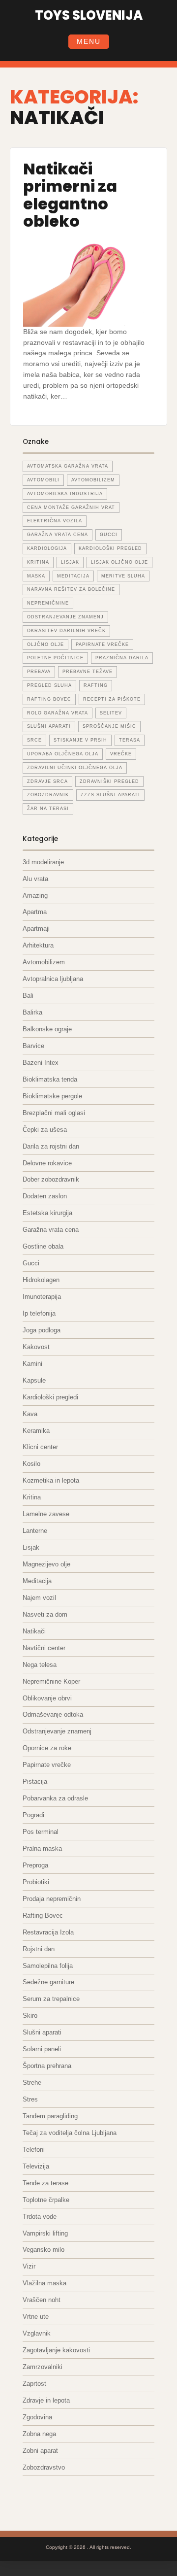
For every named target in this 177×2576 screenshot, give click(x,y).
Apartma (35, 912)
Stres (30, 2099)
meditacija (73, 576)
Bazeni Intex (41, 1063)
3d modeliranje (43, 862)
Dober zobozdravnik (51, 1179)
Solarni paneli (42, 2049)
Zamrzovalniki (43, 2367)
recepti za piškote (112, 699)
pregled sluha (49, 685)
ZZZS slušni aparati (110, 795)
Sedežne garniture (48, 1982)
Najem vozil (39, 1598)
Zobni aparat (40, 2451)
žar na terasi (48, 809)
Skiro (30, 2016)
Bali (28, 996)
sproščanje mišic (109, 726)
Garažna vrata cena (51, 1230)
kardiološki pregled (110, 548)
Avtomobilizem (44, 962)
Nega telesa (40, 1665)
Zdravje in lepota (46, 2400)
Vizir (29, 2266)
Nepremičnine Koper (51, 1681)
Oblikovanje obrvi (47, 1698)
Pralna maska (42, 1848)
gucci (109, 535)
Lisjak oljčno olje (119, 562)
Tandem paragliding (50, 2116)
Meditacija (37, 1581)
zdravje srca (47, 781)
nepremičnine (48, 603)
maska (36, 576)
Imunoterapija (42, 1297)
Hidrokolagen (41, 1280)
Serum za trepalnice (51, 1999)
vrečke (121, 754)
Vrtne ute (36, 2317)
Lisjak (70, 562)
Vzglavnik (37, 2333)
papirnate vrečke (102, 644)
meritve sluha (123, 576)
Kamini (32, 1364)
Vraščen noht (42, 2300)
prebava (39, 672)
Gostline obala (43, 1246)
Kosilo (31, 1464)
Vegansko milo (44, 2250)
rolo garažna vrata (58, 713)
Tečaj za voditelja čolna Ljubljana (70, 2133)
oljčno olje (45, 644)
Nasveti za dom (45, 1614)
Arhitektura (38, 945)
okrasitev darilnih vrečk (66, 631)
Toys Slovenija (89, 15)
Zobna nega (39, 2434)
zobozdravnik (48, 795)
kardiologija (47, 548)
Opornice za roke (47, 1748)
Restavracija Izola (48, 1932)
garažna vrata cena (58, 535)
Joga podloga (42, 1330)
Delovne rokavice (47, 1163)
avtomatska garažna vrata (68, 466)
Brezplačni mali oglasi (54, 1113)
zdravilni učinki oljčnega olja (75, 768)
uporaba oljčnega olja (63, 754)
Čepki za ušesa (45, 1130)
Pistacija (35, 1781)
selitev (111, 713)
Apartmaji (36, 929)
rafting (96, 685)
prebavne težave (88, 672)
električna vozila (55, 521)
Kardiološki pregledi (50, 1397)
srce (34, 740)
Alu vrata (35, 879)
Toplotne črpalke (46, 2200)
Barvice (33, 1046)
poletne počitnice (55, 658)
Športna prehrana (47, 2066)
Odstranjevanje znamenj (57, 1731)
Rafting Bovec (43, 1915)
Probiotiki (36, 1882)
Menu (89, 41)
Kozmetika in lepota (51, 1480)
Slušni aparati (42, 2032)
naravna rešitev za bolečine (71, 589)
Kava (30, 1414)
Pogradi (33, 1815)
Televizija (36, 2166)
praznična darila (122, 658)
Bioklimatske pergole (52, 1096)
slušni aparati (49, 726)
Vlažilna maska (44, 2283)
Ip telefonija (39, 1313)
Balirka (32, 1012)
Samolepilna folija (48, 1966)
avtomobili (43, 480)
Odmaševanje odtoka (53, 1714)
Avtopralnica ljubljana (53, 979)
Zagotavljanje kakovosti (56, 2350)
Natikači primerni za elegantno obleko (70, 195)
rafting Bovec (49, 699)
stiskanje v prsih (80, 740)
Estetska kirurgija (47, 1213)
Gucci (31, 1263)
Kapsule (34, 1380)
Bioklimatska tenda (50, 1079)
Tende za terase (45, 2183)
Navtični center (44, 1648)
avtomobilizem (93, 480)
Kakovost (36, 1347)
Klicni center (40, 1447)
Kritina (32, 1497)
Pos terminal (41, 1832)
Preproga (35, 1865)
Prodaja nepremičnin (52, 1899)
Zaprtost (34, 2384)
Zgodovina (37, 2417)
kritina (38, 562)
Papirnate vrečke (47, 1765)
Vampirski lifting (45, 2233)
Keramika (36, 1431)
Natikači (34, 1631)
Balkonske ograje (47, 1029)
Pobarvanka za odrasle (55, 1798)
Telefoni (34, 2150)
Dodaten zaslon (45, 1196)
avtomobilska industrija (65, 494)
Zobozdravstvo (44, 2467)
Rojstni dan (39, 1949)
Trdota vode (40, 2217)
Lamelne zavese (46, 1514)
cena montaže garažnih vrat (71, 508)
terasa (130, 740)
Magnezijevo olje (46, 1564)
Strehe (32, 2083)
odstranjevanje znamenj (65, 617)
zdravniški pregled (109, 781)
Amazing (35, 896)
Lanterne (35, 1531)
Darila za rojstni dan (51, 1146)
